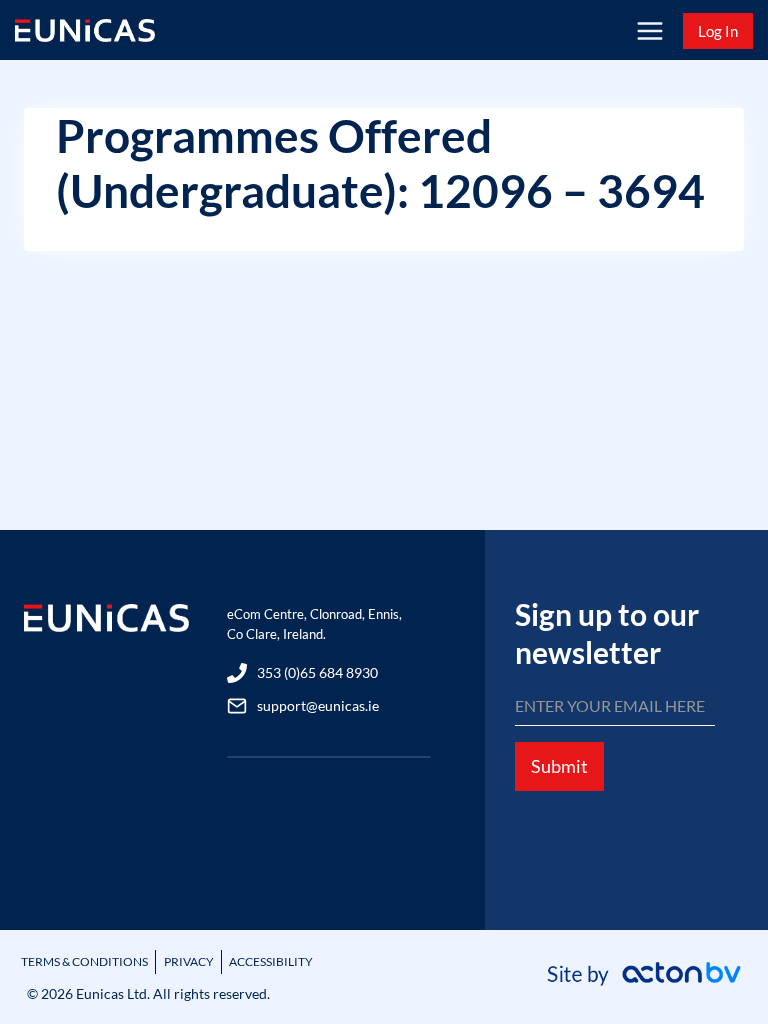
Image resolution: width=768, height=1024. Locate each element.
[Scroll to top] (718, 956)
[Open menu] (649, 30)
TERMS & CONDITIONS (84, 961)
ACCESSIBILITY (271, 961)
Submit (559, 766)
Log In (718, 31)
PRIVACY (189, 961)
